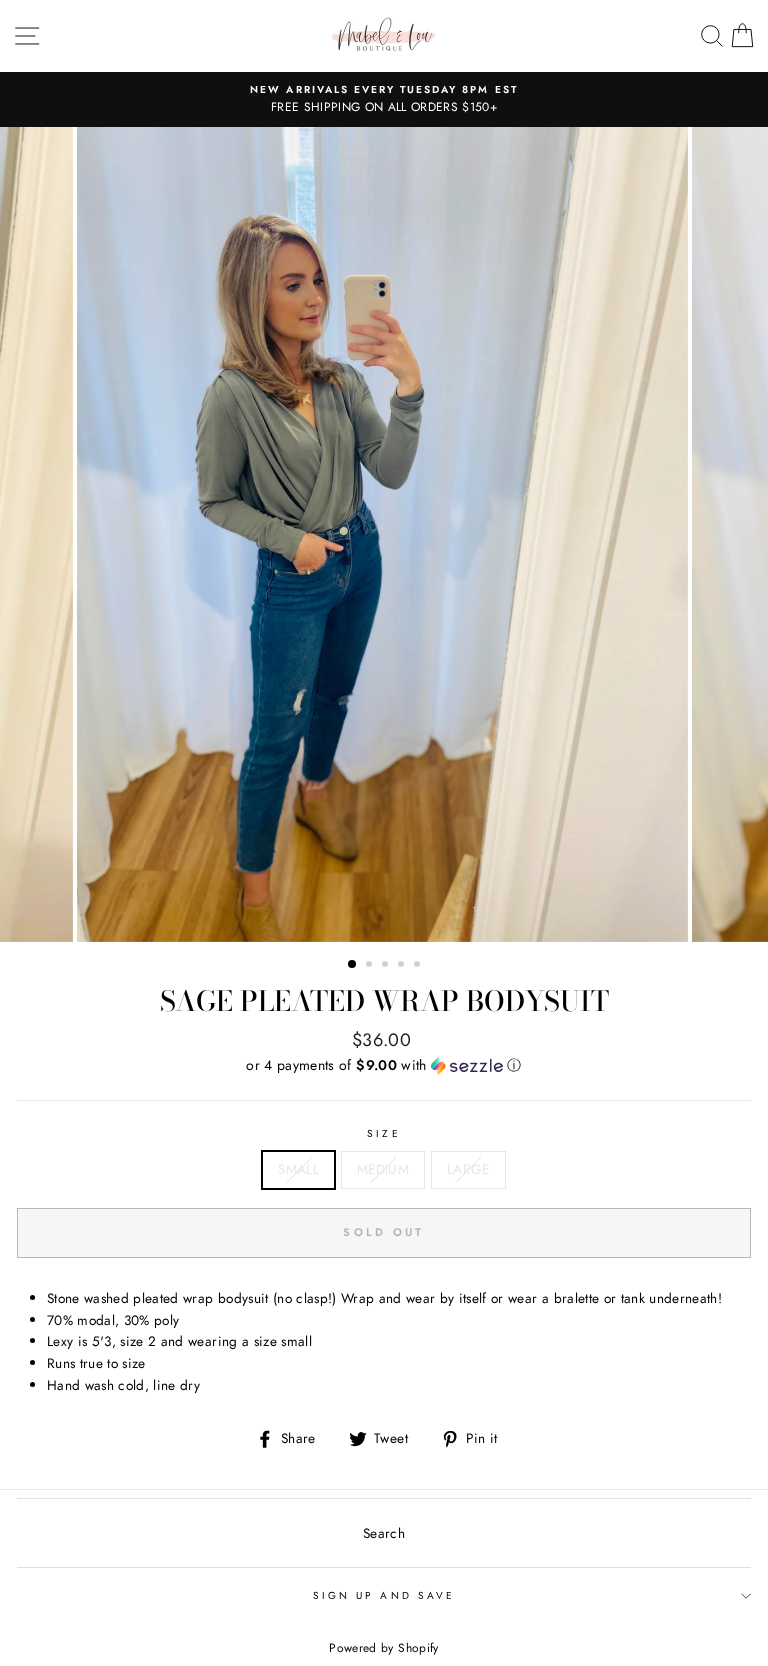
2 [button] (371, 966)
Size (383, 1133)
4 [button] (403, 966)
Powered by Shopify (383, 1648)
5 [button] (419, 966)
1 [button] (353, 965)
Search (384, 1533)
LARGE (468, 1169)
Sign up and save (384, 1595)
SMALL (298, 1169)
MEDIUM (383, 1169)
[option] (384, 100)
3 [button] (387, 966)
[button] (384, 1065)
